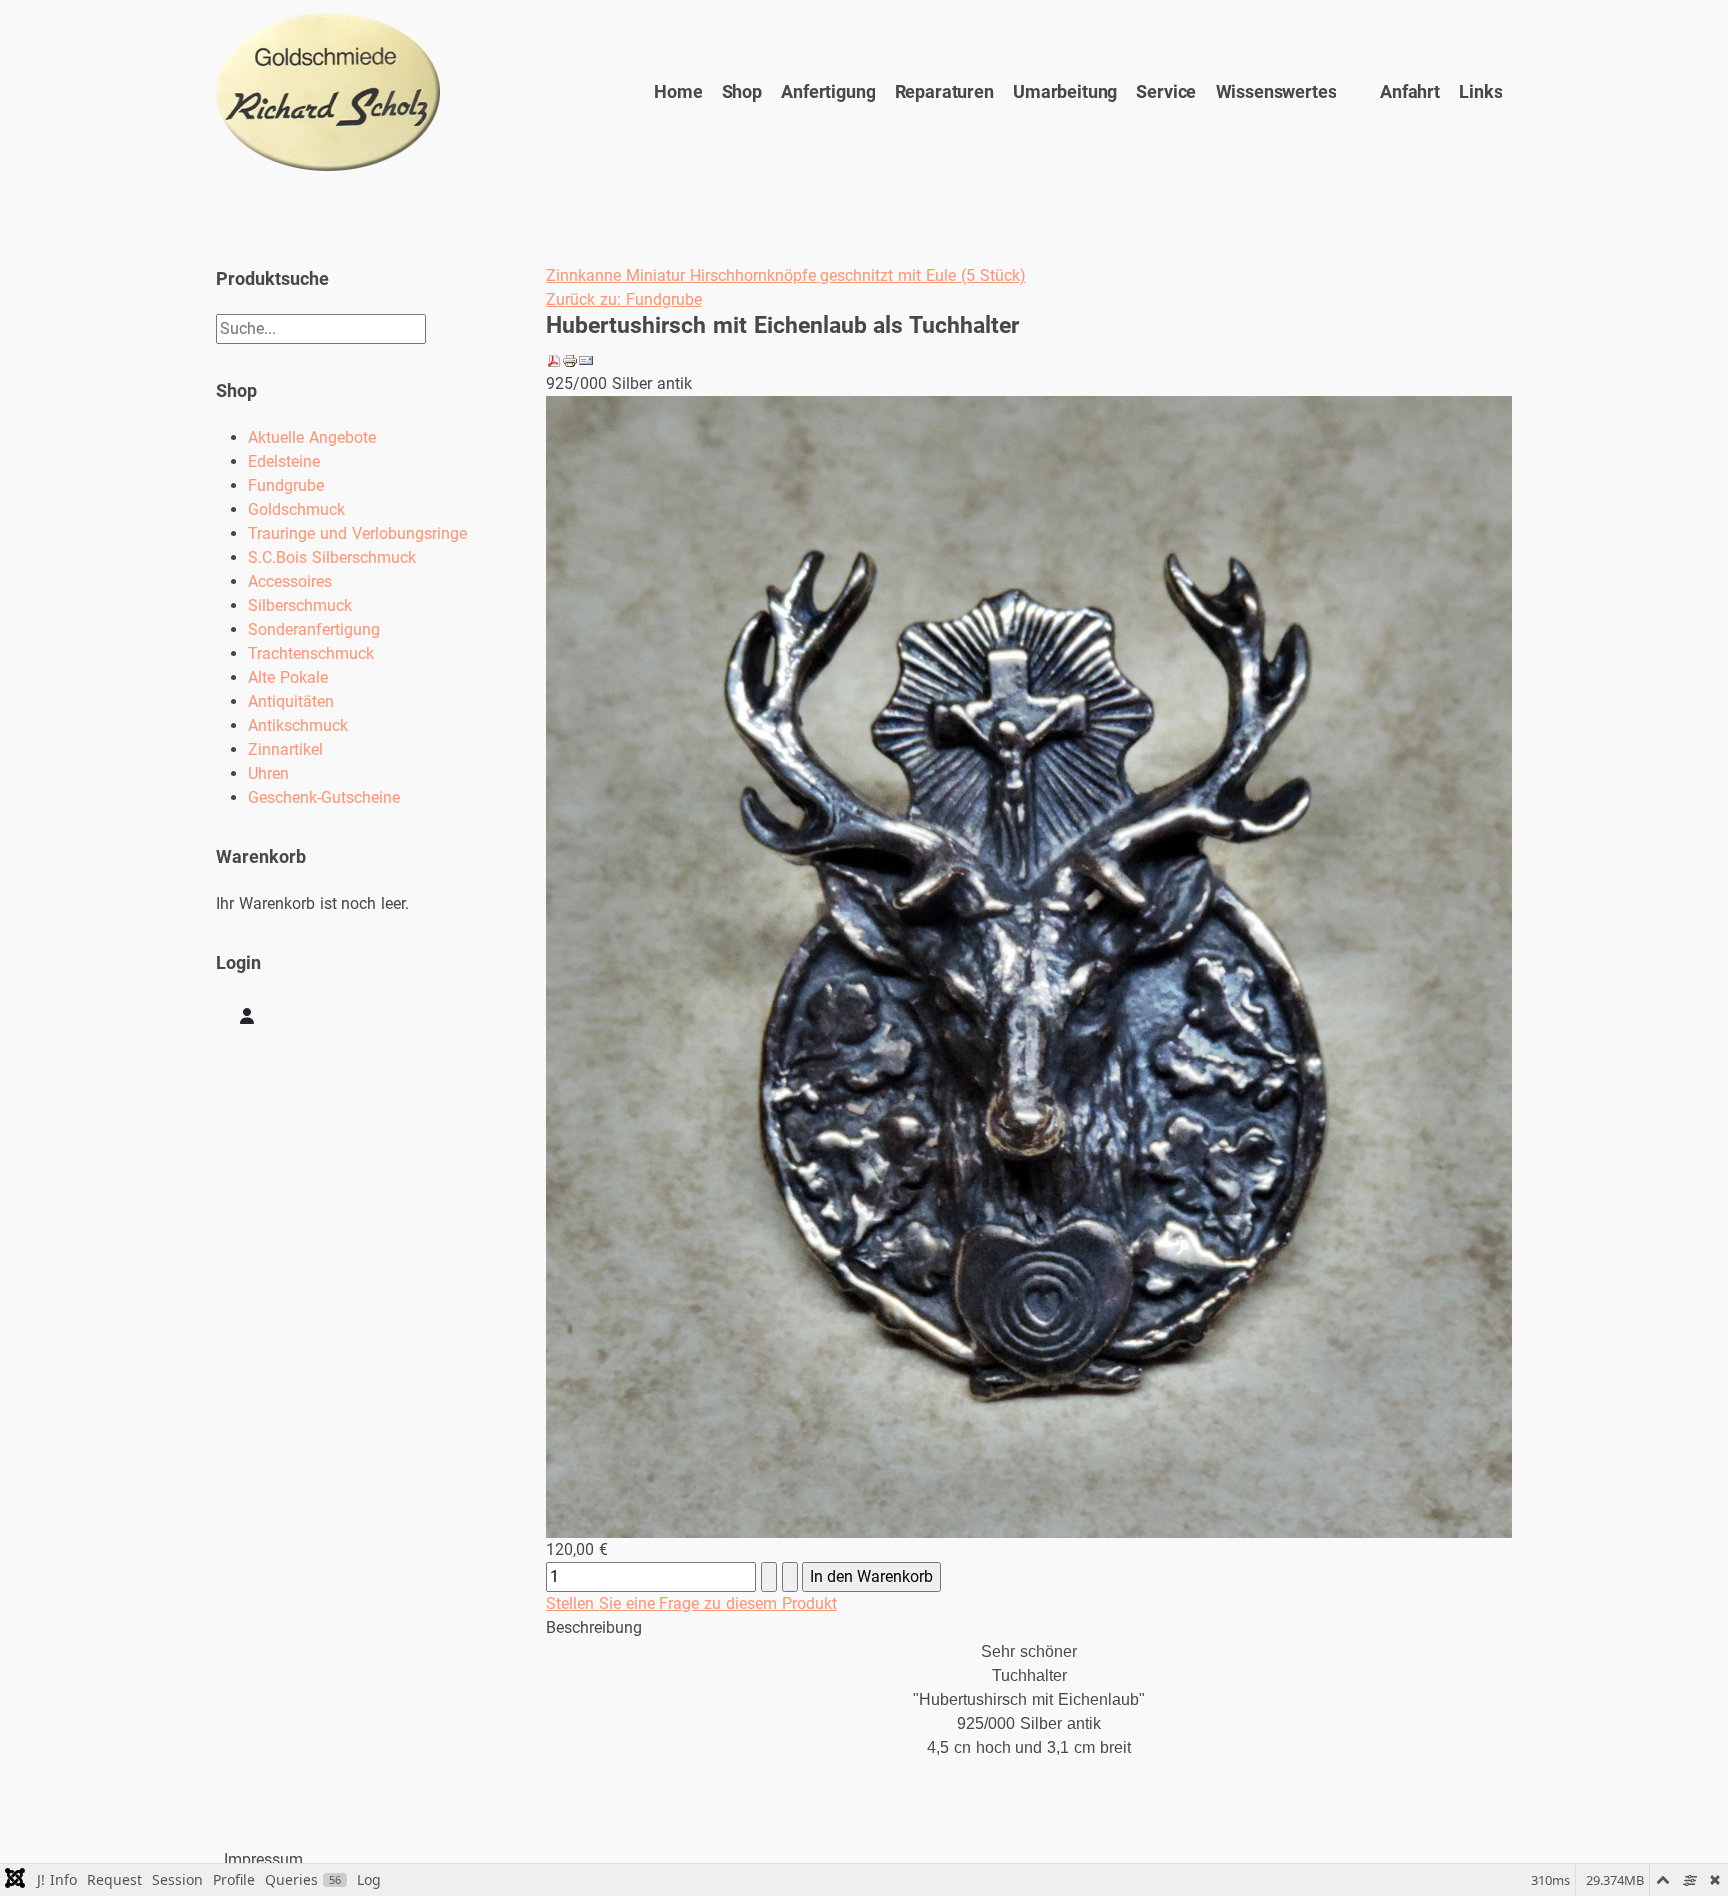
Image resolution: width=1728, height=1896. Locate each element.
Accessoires (290, 581)
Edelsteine (284, 461)
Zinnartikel (285, 749)
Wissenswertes (1276, 92)
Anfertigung (828, 92)
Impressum (263, 1859)
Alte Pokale (288, 677)
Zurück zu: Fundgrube (624, 299)
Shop (742, 92)
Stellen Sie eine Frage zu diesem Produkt (691, 1603)
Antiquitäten (291, 701)
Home (678, 92)
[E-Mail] (586, 359)
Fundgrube (286, 485)
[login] (247, 1016)
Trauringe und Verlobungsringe (357, 533)
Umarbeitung (1065, 92)
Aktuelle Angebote (312, 437)
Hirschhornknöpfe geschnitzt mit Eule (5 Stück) (855, 275)
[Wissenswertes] (1348, 92)
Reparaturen (944, 92)
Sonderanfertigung (314, 629)
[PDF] (554, 359)
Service (1166, 92)
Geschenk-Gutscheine (324, 797)
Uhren (268, 773)
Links (1480, 92)
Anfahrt (1410, 92)
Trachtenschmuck (311, 653)
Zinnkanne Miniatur (615, 275)
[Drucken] (570, 359)
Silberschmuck (300, 605)
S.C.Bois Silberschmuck (332, 557)
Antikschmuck (298, 725)
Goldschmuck (296, 509)
